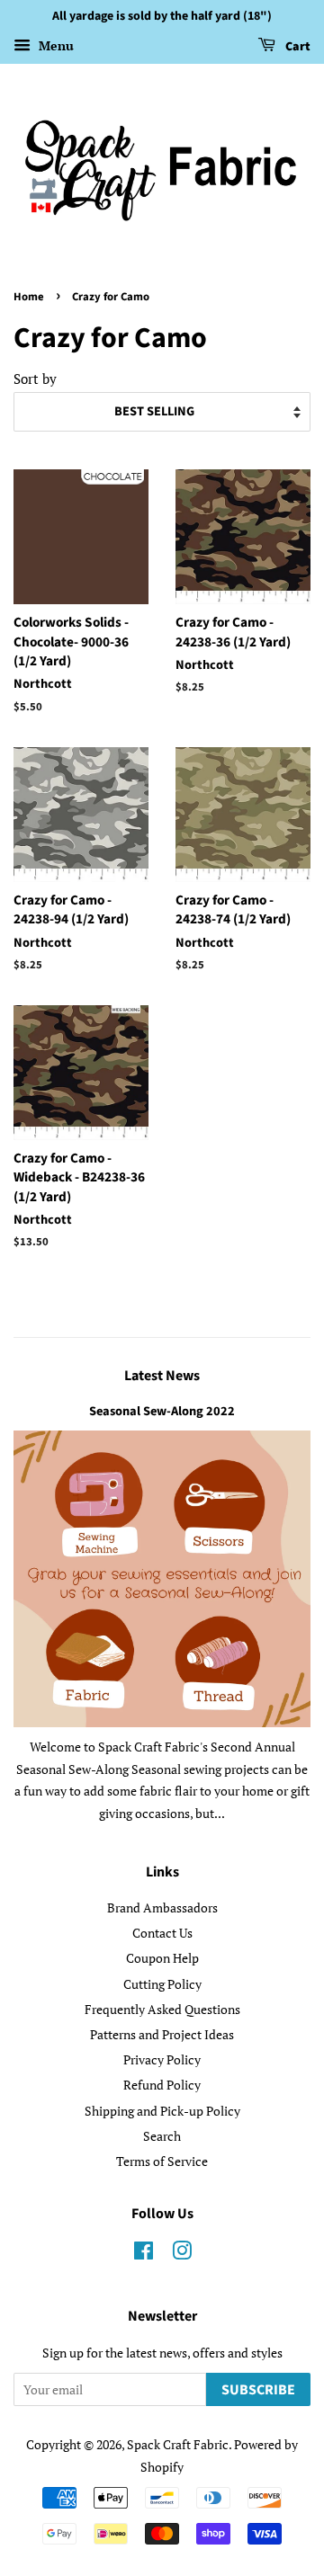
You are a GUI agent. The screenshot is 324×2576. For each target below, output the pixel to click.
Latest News (162, 1376)
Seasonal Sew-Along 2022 (162, 1411)
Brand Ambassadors (162, 1907)
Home (29, 297)
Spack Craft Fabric (178, 2444)
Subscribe (258, 2390)
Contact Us (162, 1933)
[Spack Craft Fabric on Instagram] (182, 2254)
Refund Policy (162, 2085)
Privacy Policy (162, 2059)
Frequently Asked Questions (162, 2009)
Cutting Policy (162, 1984)
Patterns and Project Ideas (162, 2034)
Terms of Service (162, 2161)
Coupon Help (162, 1958)
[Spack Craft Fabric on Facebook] (144, 2254)
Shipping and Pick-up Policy (162, 2111)
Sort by (35, 379)
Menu (54, 45)
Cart (297, 47)
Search (162, 2136)
